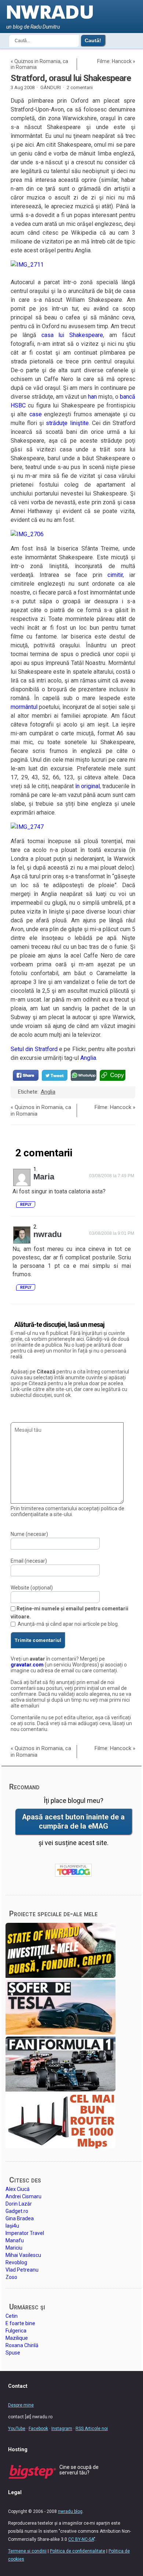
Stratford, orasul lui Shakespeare (71, 78)
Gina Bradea (20, 2218)
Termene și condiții (27, 2551)
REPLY (26, 1205)
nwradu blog (70, 2511)
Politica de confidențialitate (78, 2551)
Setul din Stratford (34, 1049)
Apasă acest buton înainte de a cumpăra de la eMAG (73, 1822)
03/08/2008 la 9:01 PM (112, 1233)
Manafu (15, 2240)
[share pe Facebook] (26, 1075)
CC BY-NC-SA (81, 2539)
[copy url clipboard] (113, 1075)
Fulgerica (16, 2331)
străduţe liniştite (67, 423)
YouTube (17, 2429)
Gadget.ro (17, 2211)
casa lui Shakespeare (72, 335)
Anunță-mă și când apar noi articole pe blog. (68, 1624)
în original (87, 786)
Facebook (38, 2429)
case (36, 414)
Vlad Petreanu (22, 2270)
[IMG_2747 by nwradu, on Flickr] (27, 827)
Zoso (11, 2277)
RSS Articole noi (92, 2429)
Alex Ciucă (18, 2189)
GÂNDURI (51, 87)
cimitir (115, 575)
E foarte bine (20, 2323)
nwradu (47, 1234)
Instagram (62, 2429)
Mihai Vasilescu (23, 2255)
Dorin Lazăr (19, 2204)
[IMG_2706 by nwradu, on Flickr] (27, 534)
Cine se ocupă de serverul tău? (79, 2470)
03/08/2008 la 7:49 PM (112, 1176)
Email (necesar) (29, 1561)
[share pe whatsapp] (84, 1075)
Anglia (88, 1058)
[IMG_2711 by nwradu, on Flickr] (27, 265)
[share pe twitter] (55, 1075)
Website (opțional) (32, 1588)
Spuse (13, 2353)
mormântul (24, 707)
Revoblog (16, 2262)
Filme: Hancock (114, 61)
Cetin (12, 2316)
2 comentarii (80, 87)
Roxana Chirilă (22, 2345)
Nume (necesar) (29, 1534)
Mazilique (17, 2338)
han (92, 397)
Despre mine (21, 2405)
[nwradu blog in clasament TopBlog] (73, 1870)
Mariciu (14, 2248)
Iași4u (12, 2226)
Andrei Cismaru (23, 2196)
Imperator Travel (25, 2233)
